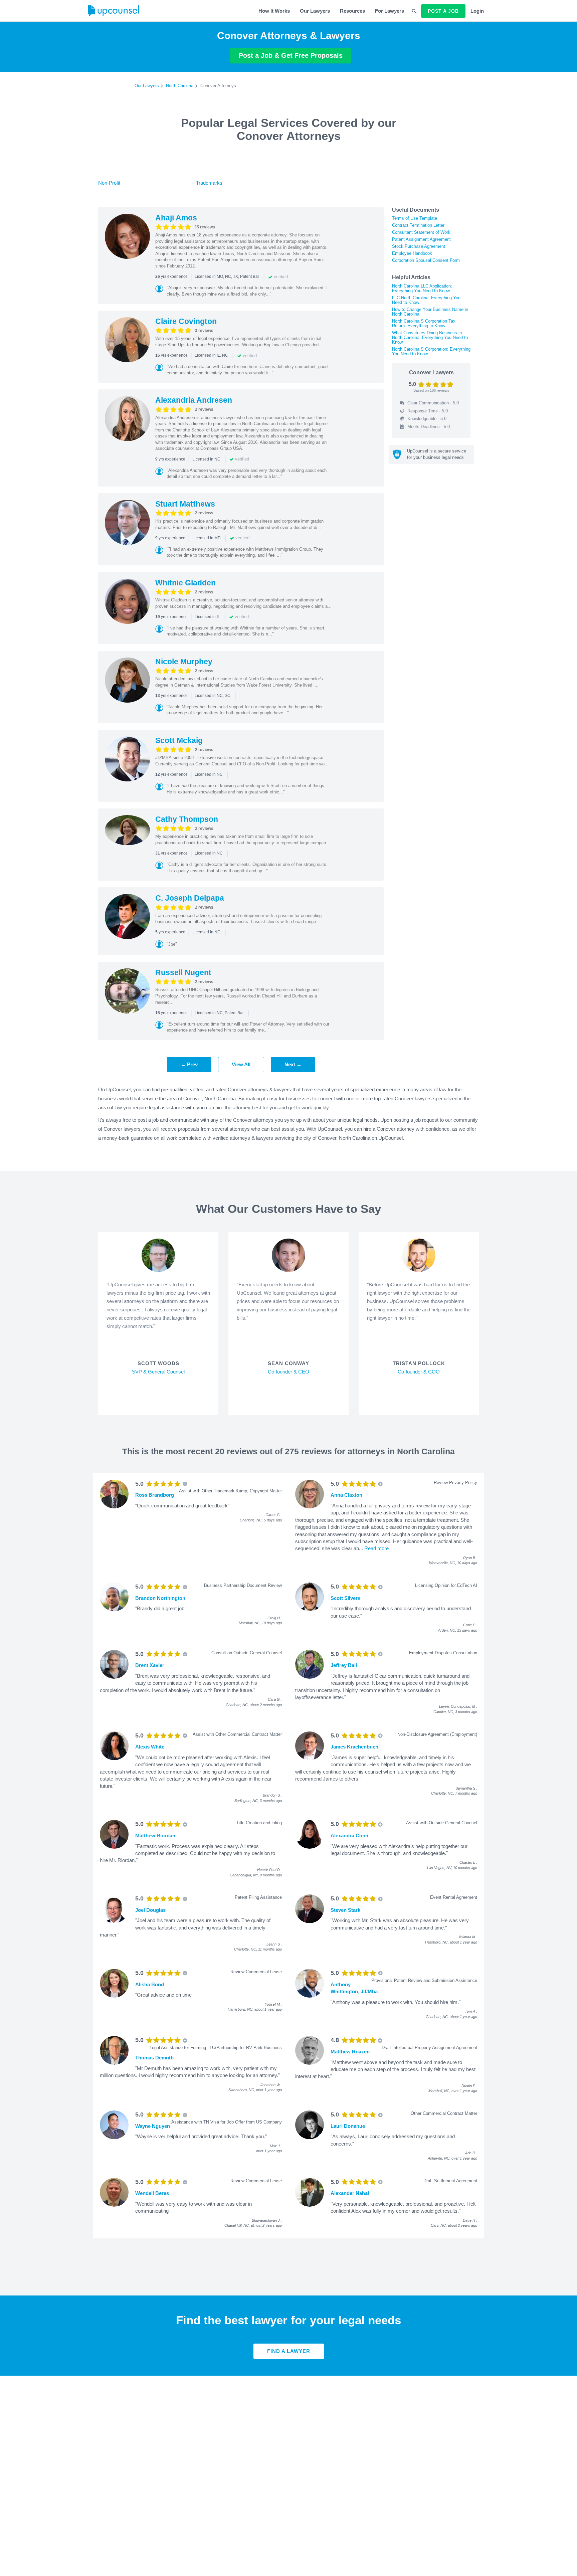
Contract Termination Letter (418, 225)
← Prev (189, 1064)
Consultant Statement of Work (421, 232)
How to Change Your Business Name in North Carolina (430, 312)
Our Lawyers (315, 11)
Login (477, 11)
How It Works (274, 11)
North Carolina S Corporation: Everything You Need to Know (431, 351)
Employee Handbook (412, 253)
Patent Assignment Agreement (421, 239)
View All (241, 1064)
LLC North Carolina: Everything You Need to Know (426, 300)
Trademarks (209, 183)
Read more (376, 1548)
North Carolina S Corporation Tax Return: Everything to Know (424, 323)
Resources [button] (352, 11)
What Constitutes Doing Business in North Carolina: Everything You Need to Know (430, 337)
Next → (293, 1064)
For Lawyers (390, 11)
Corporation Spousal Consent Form (426, 260)
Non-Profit (109, 183)
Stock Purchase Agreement (419, 246)
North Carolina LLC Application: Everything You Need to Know (422, 288)
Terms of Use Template (415, 218)
